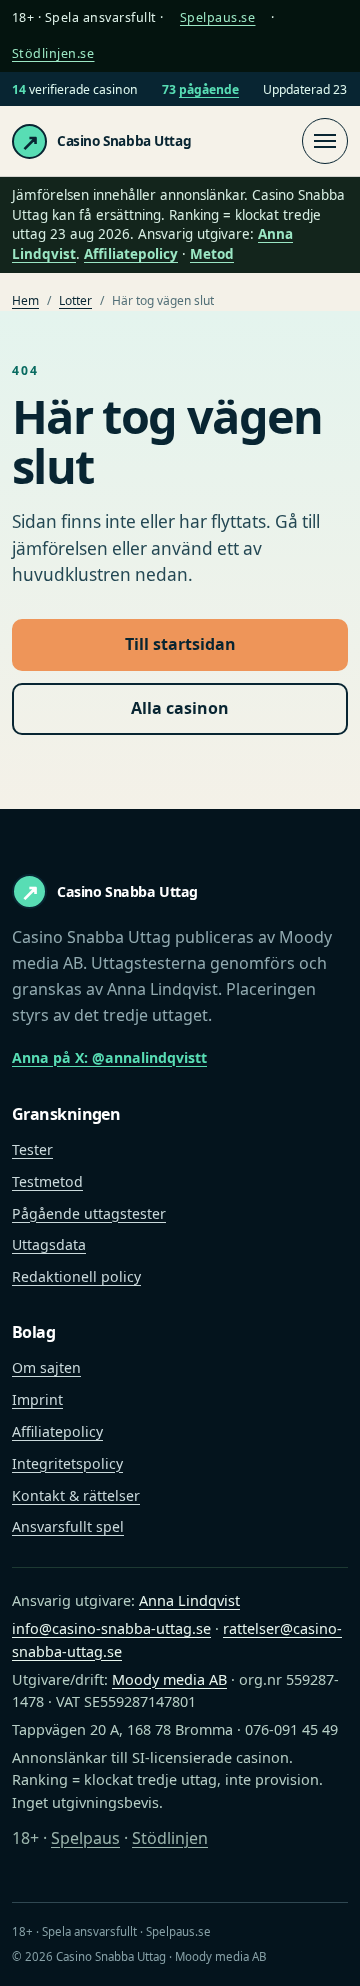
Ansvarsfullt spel (68, 1526)
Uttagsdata (49, 1244)
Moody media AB (169, 1679)
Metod (212, 254)
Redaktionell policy (76, 1276)
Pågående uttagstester (89, 1213)
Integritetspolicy (67, 1463)
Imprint (37, 1399)
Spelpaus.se (218, 17)
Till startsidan (180, 644)
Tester (32, 1149)
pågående (209, 89)
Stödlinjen (170, 1838)
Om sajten (46, 1367)
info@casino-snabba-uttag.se (111, 1628)
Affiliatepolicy (131, 254)
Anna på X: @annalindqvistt (109, 1057)
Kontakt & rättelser (76, 1495)
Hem (25, 300)
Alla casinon (180, 708)
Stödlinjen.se (53, 53)
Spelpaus (85, 1838)
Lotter (75, 300)
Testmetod (47, 1181)
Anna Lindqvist (189, 1600)
